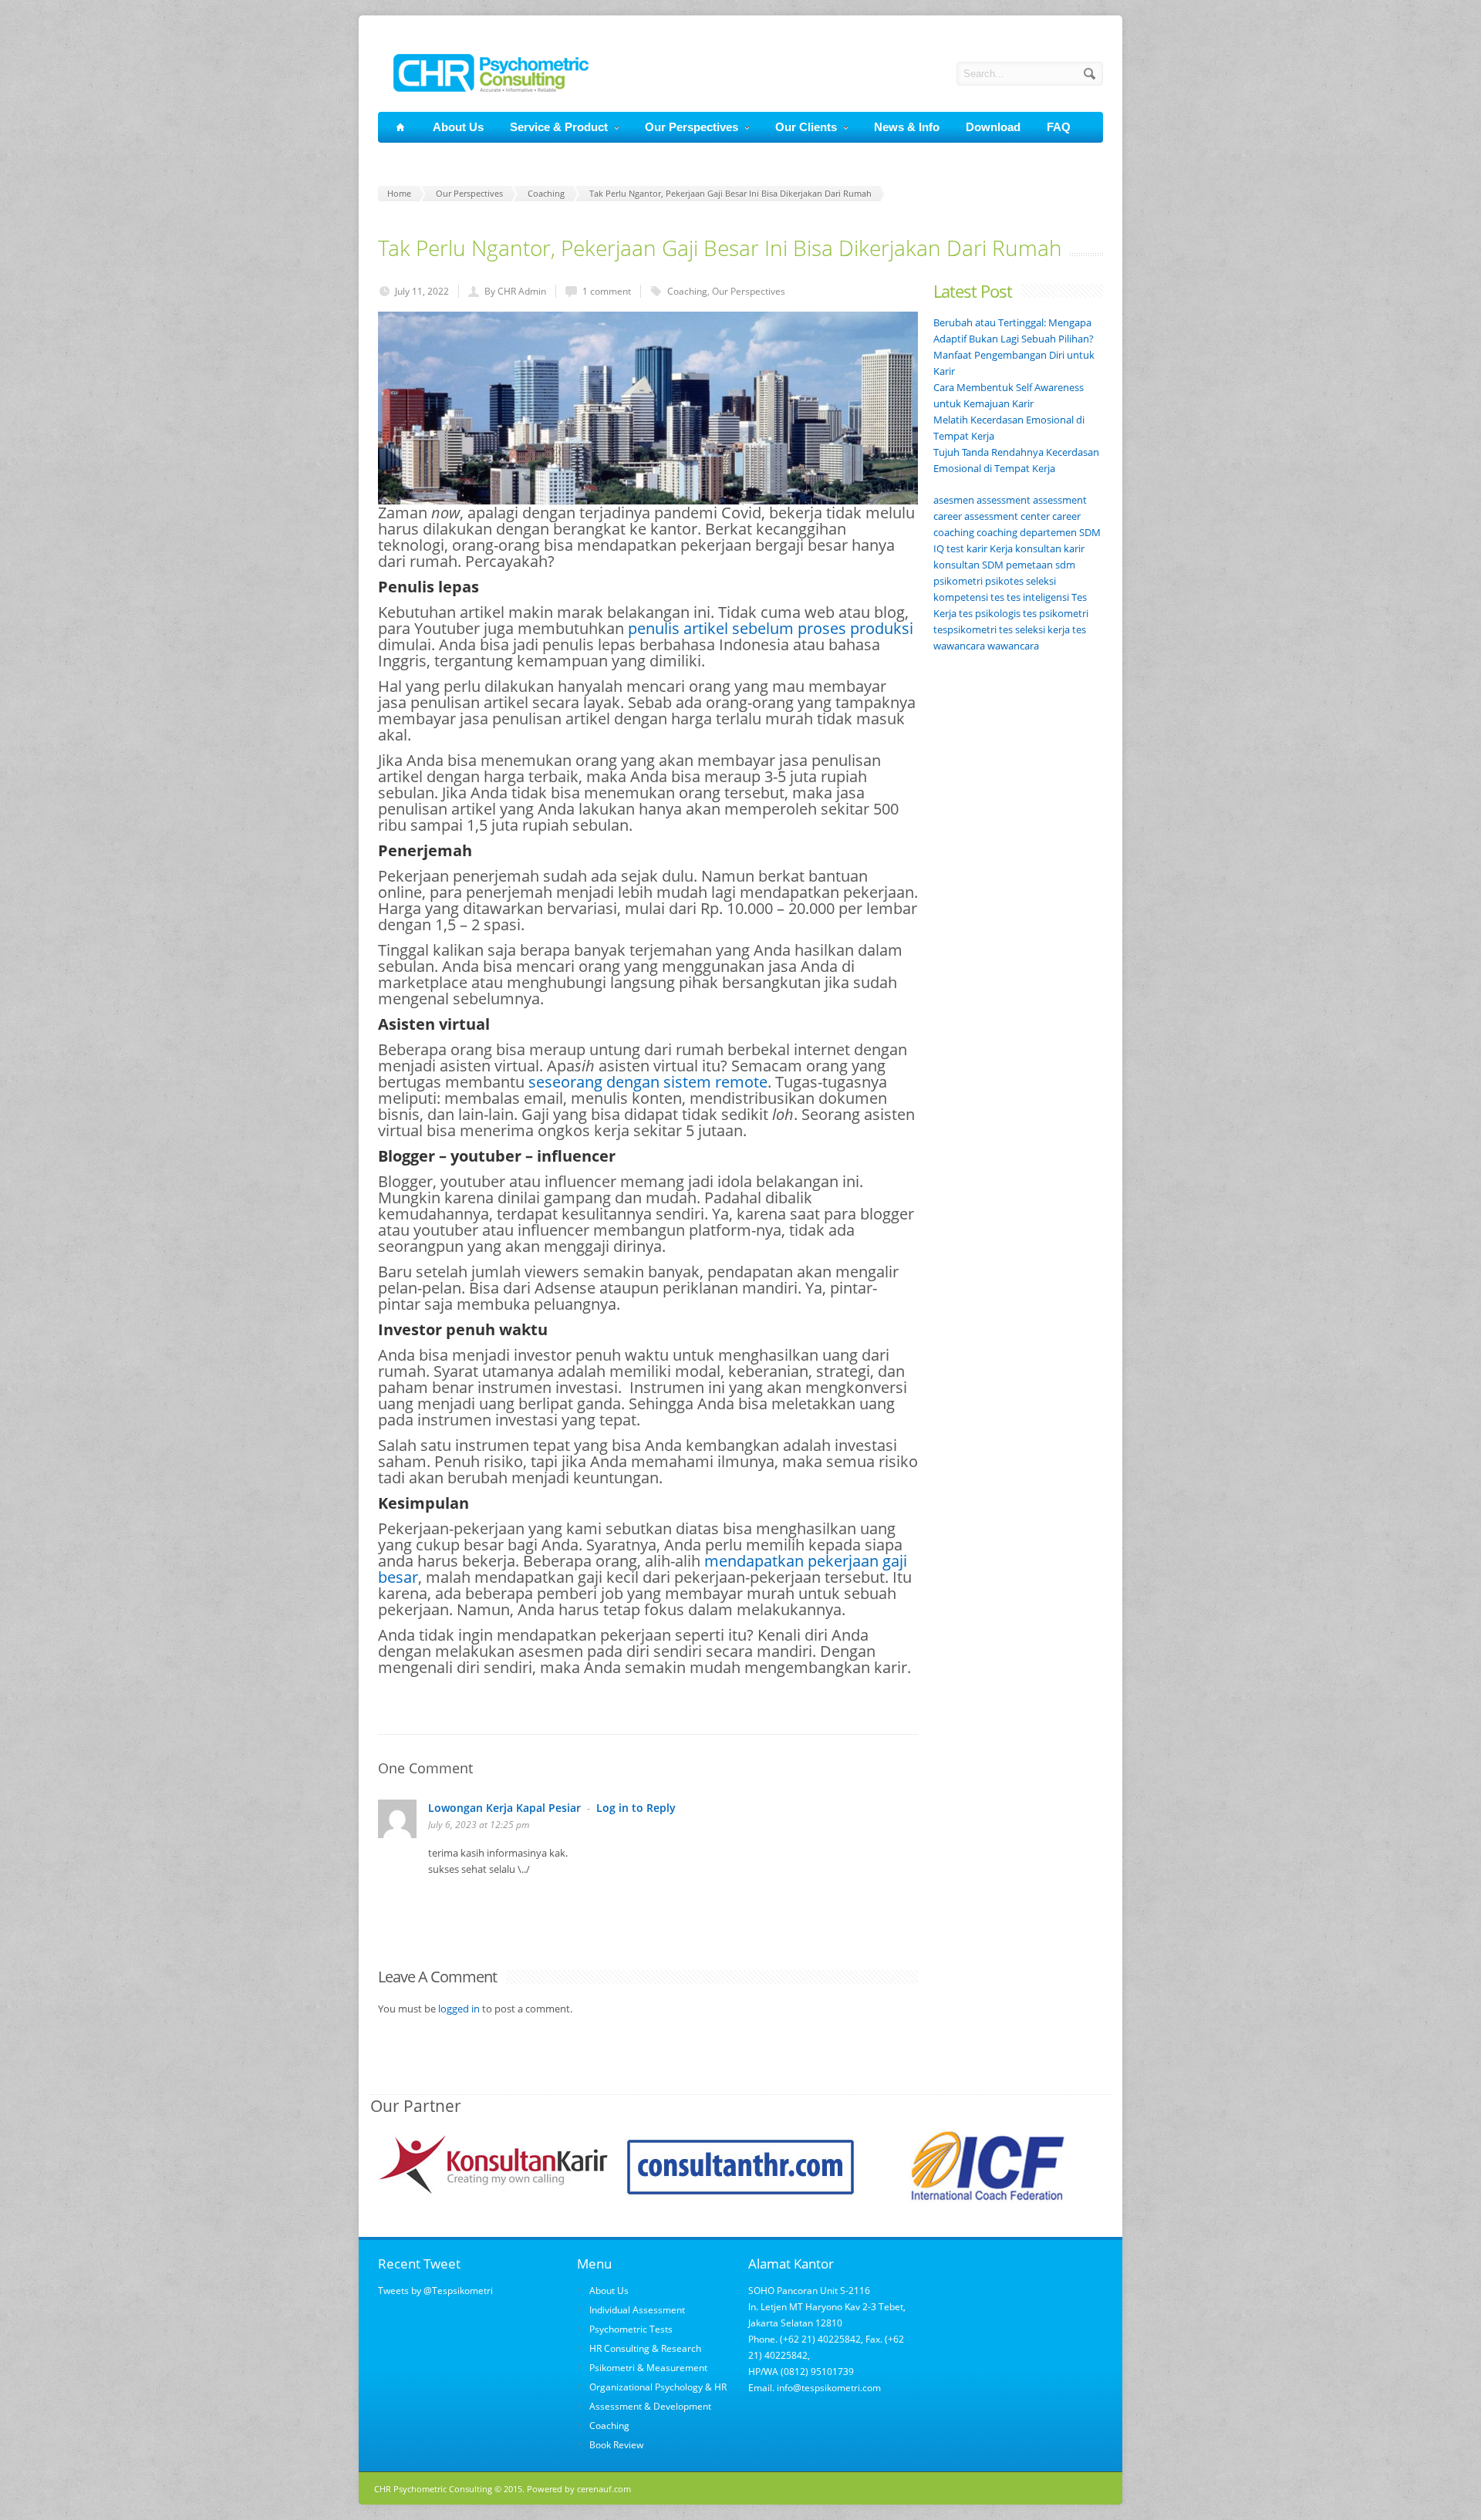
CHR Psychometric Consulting (433, 2489)
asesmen (954, 500)
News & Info (907, 127)
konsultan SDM (968, 565)
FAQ (1059, 127)
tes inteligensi (1038, 597)
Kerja (1001, 548)
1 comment (607, 291)
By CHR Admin (515, 291)
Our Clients (806, 127)
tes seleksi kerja (1034, 629)
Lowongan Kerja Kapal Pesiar (504, 1808)
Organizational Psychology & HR (658, 2387)
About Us (458, 127)
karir (977, 548)
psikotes (1004, 581)
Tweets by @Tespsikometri (435, 2291)
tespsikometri (965, 629)
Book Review (616, 2445)
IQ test (949, 548)
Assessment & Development (650, 2406)
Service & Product (559, 127)
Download (993, 127)
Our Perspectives (692, 127)
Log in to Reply (636, 1808)
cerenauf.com (604, 2489)
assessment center (1007, 516)
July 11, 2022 (422, 291)
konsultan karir (1050, 548)
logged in (459, 2009)
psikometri (958, 581)
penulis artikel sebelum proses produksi (771, 628)
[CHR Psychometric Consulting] (483, 88)
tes (997, 597)
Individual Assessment (637, 2310)
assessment (1004, 500)
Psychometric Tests (631, 2329)
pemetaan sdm (1041, 565)
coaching (997, 532)
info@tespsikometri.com (828, 2388)
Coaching (687, 291)
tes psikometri (1056, 613)
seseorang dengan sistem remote (648, 1082)
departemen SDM (1060, 532)
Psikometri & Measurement (648, 2368)
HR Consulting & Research (645, 2348)
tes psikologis (990, 613)
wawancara (1013, 646)
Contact (415, 158)
